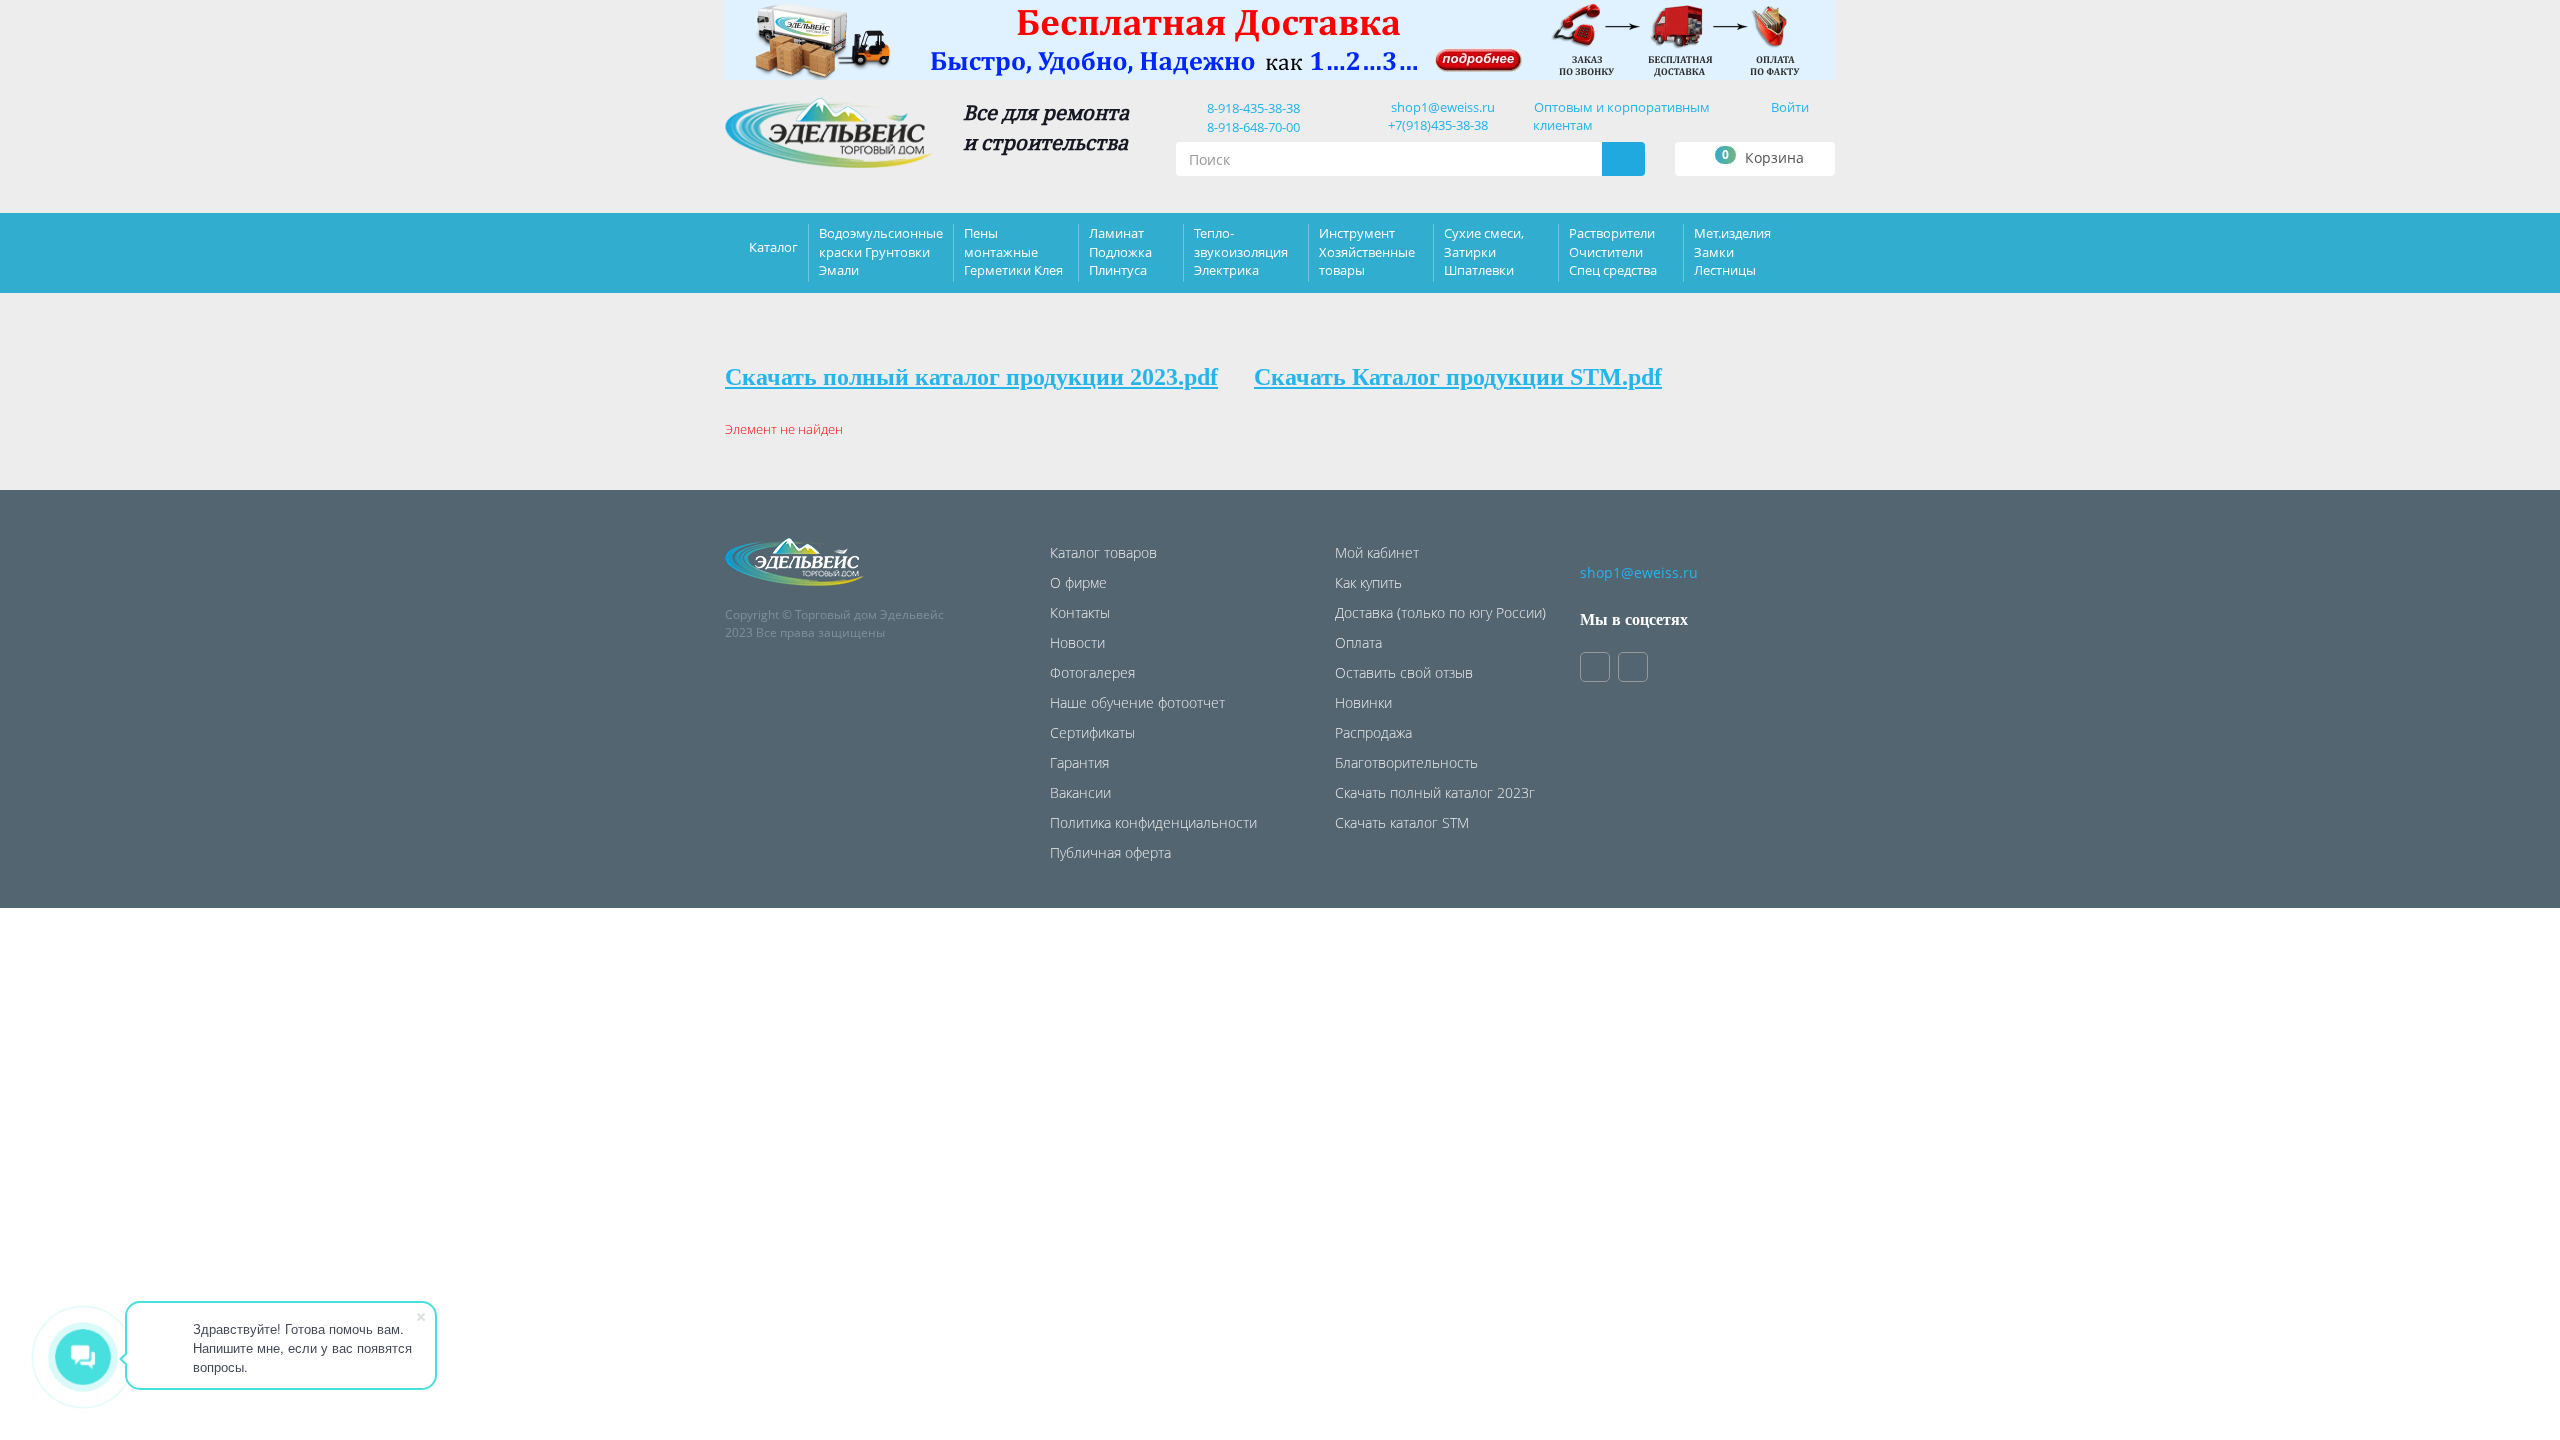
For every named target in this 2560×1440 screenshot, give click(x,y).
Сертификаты (1092, 732)
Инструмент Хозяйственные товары (1367, 251)
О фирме (1078, 582)
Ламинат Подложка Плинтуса (1120, 251)
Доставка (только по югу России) (1440, 612)
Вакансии (1080, 792)
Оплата (1358, 642)
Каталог (773, 247)
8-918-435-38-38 (1250, 108)
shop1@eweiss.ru (1443, 107)
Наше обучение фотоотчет (1137, 702)
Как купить (1368, 582)
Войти (1790, 107)
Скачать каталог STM (1402, 822)
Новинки (1363, 702)
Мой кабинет (1377, 552)
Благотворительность (1406, 762)
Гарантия (1079, 762)
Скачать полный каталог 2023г (1435, 792)
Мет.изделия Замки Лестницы (1732, 251)
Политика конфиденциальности (1153, 822)
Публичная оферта (1110, 852)
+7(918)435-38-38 (1438, 125)
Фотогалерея (1092, 672)
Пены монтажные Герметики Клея (1013, 251)
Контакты (1080, 612)
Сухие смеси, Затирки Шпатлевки (1484, 251)
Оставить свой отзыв (1404, 672)
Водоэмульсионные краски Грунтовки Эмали (881, 251)
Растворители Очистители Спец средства (1613, 251)
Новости (1077, 642)
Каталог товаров (1103, 552)
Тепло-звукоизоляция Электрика (1241, 251)
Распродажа (1373, 732)
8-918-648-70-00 (1250, 127)
